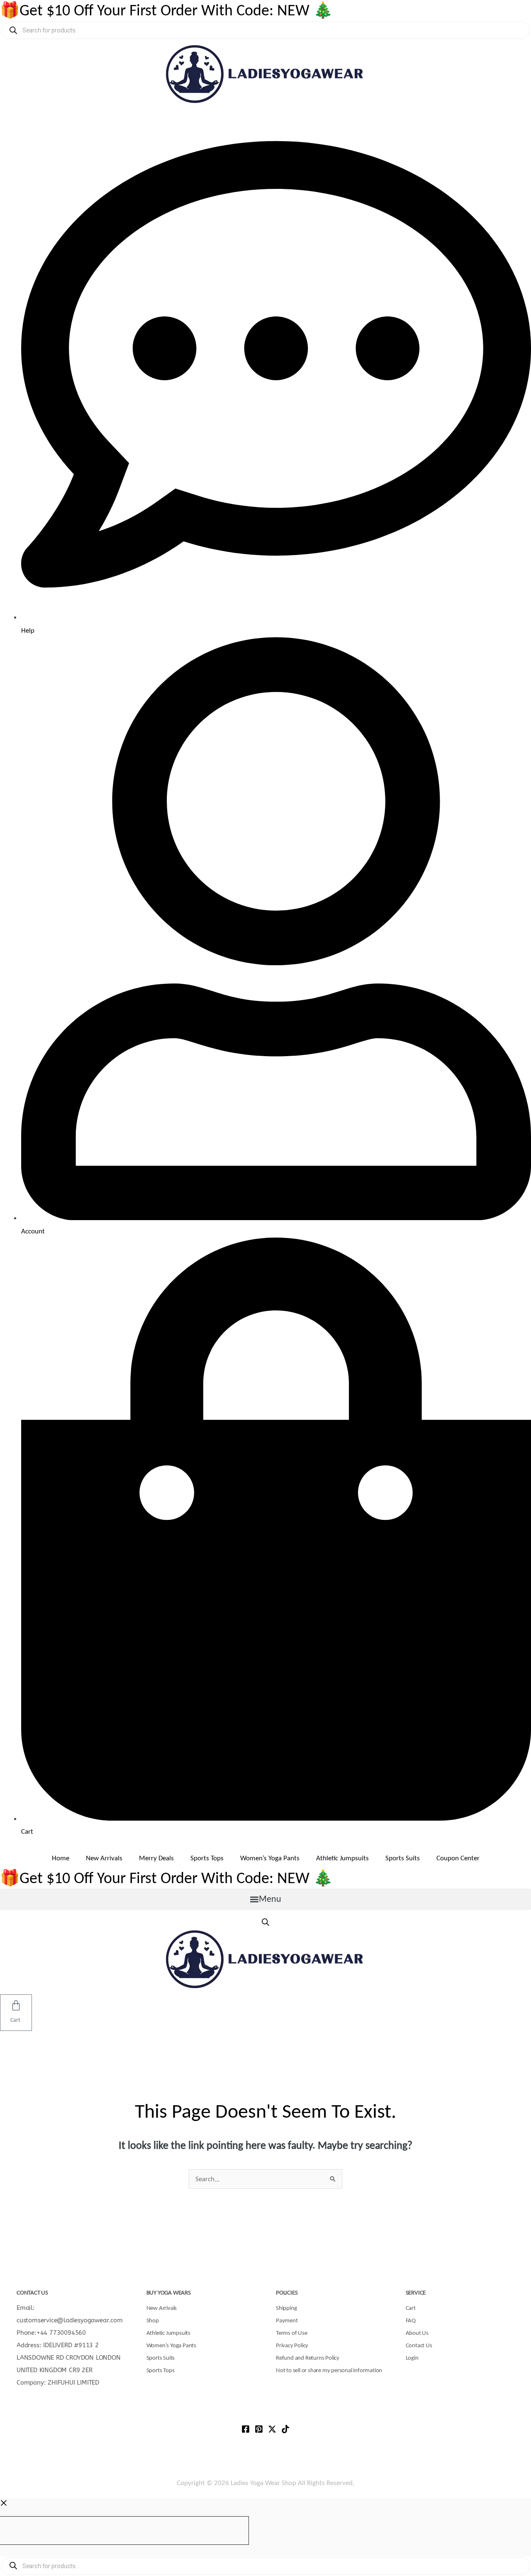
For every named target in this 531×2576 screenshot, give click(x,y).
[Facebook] (246, 2429)
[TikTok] (285, 2429)
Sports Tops (207, 1858)
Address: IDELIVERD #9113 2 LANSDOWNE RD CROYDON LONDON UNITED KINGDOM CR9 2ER (69, 2358)
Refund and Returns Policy (308, 2358)
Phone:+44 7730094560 (51, 2333)
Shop (153, 2320)
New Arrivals (104, 1858)
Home (61, 1858)
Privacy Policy (292, 2345)
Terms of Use (292, 2333)
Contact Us (419, 2345)
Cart (411, 2308)
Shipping (286, 2308)
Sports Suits (403, 1858)
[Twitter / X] (272, 2429)
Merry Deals (156, 1858)
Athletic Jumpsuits (342, 1858)
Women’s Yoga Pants (270, 1858)
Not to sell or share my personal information (329, 2370)
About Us (417, 2333)
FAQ (411, 2320)
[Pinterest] (259, 2429)
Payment (287, 2320)
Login (412, 2358)
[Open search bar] (265, 1922)
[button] (265, 1899)
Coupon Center (458, 1858)
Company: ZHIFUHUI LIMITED (58, 2383)
